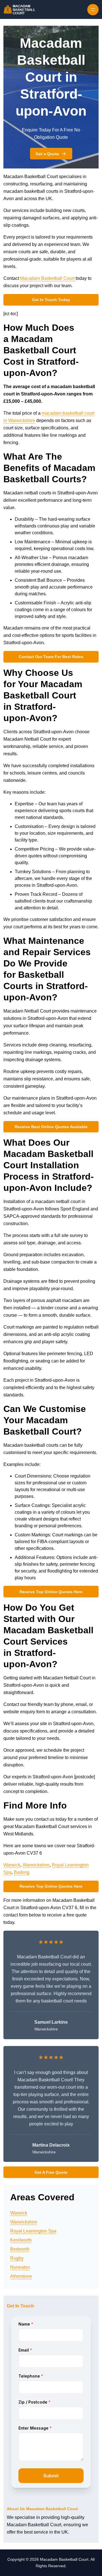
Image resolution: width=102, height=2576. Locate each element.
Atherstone (21, 2276)
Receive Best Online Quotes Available (51, 1127)
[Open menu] (93, 10)
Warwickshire (36, 1865)
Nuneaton (20, 2267)
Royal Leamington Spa (33, 2231)
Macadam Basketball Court (48, 278)
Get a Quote (47, 154)
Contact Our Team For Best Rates (51, 657)
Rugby (17, 2258)
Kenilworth (21, 2240)
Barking (22, 1872)
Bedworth (20, 2249)
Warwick (12, 1865)
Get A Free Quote (51, 2172)
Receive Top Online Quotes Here (51, 1592)
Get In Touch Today (51, 300)
